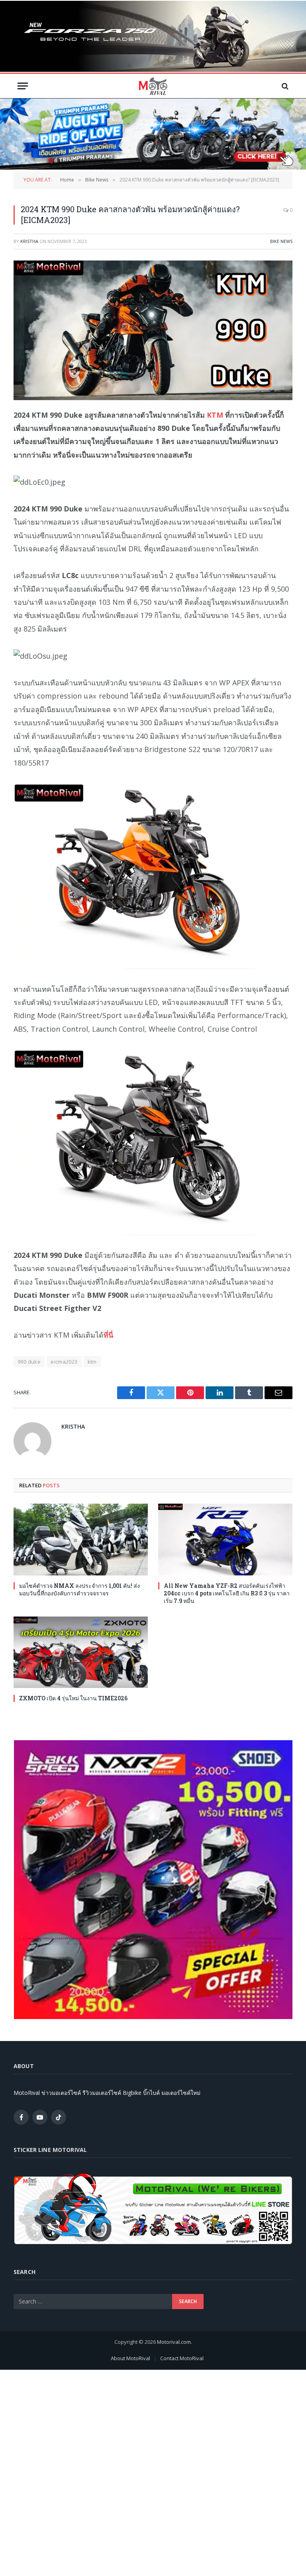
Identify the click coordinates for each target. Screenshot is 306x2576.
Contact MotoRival (182, 2358)
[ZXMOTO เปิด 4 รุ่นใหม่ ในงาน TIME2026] (81, 1652)
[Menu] (23, 86)
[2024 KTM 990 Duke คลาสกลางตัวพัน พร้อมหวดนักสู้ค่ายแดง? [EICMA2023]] (153, 330)
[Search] (284, 86)
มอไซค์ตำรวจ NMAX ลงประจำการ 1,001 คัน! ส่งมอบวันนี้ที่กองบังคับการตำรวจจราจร (79, 1589)
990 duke (29, 1362)
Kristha (29, 241)
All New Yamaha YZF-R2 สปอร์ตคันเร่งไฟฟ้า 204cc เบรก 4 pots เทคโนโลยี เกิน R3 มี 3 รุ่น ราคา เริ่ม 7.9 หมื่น (227, 1593)
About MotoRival (130, 2358)
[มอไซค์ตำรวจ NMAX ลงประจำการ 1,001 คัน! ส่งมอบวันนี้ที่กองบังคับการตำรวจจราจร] (81, 1539)
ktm (92, 1362)
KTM (215, 415)
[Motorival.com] (153, 86)
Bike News (281, 241)
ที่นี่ (108, 1335)
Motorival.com (174, 2342)
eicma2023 (64, 1362)
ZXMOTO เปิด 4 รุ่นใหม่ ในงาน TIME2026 (73, 1698)
